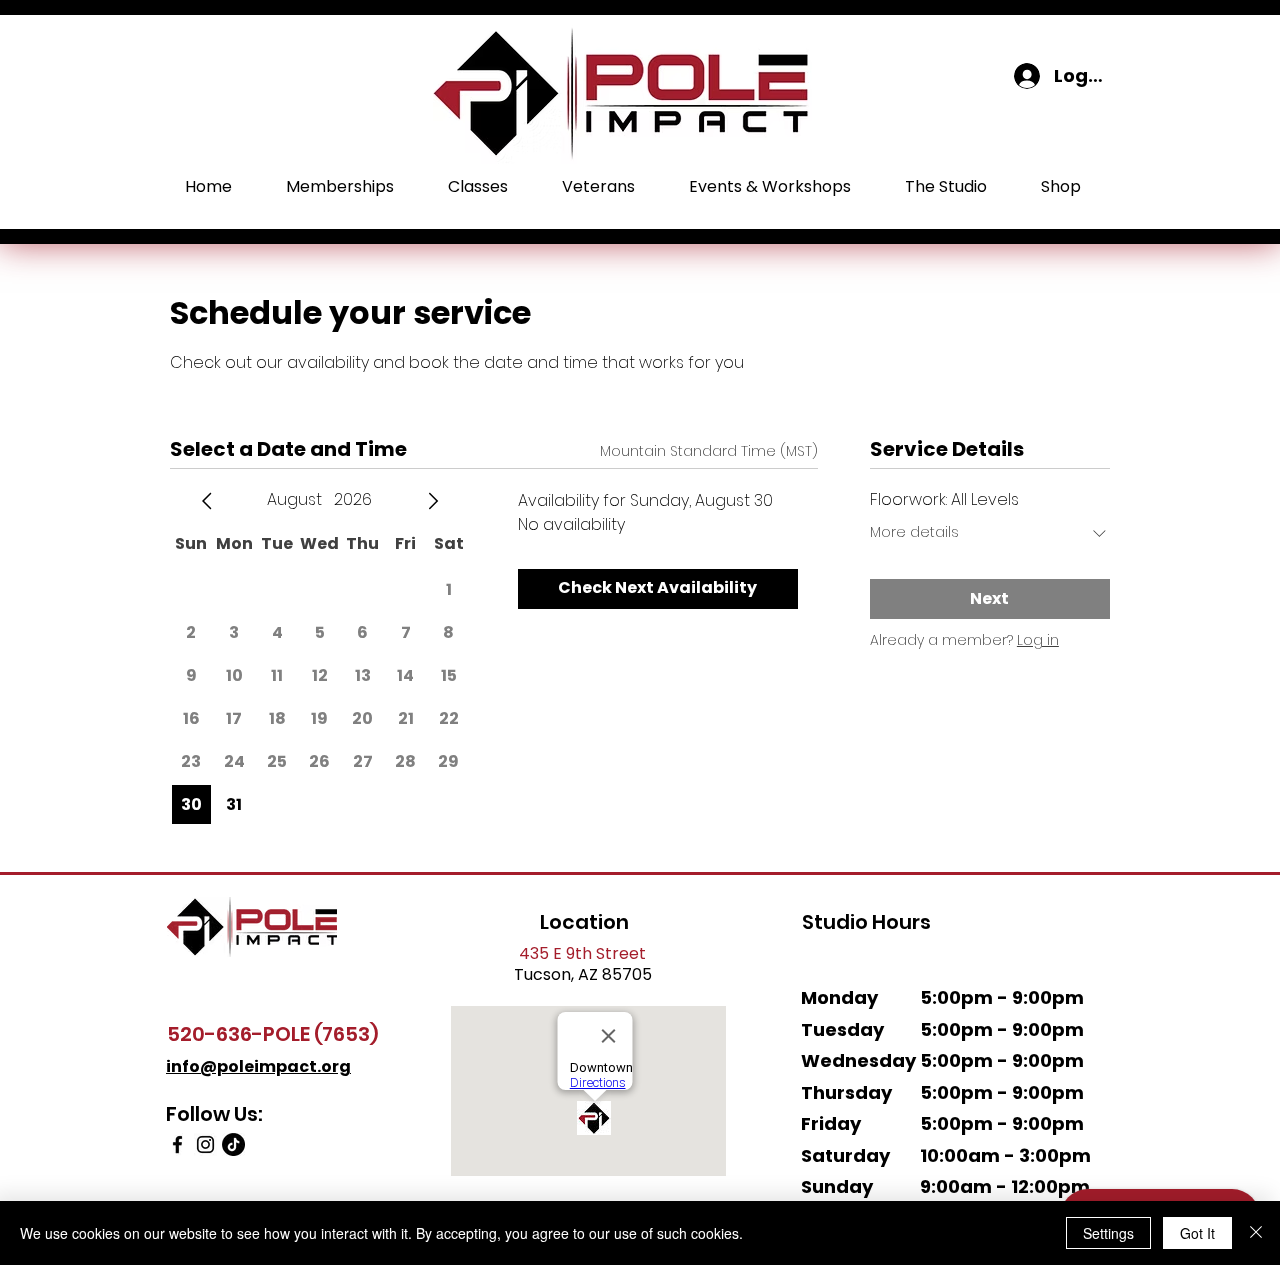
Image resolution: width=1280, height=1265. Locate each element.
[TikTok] (233, 1144)
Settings (1108, 1233)
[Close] (1256, 1233)
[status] (709, 451)
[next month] (433, 501)
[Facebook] (177, 1144)
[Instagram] (205, 1144)
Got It (1197, 1233)
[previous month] (207, 501)
